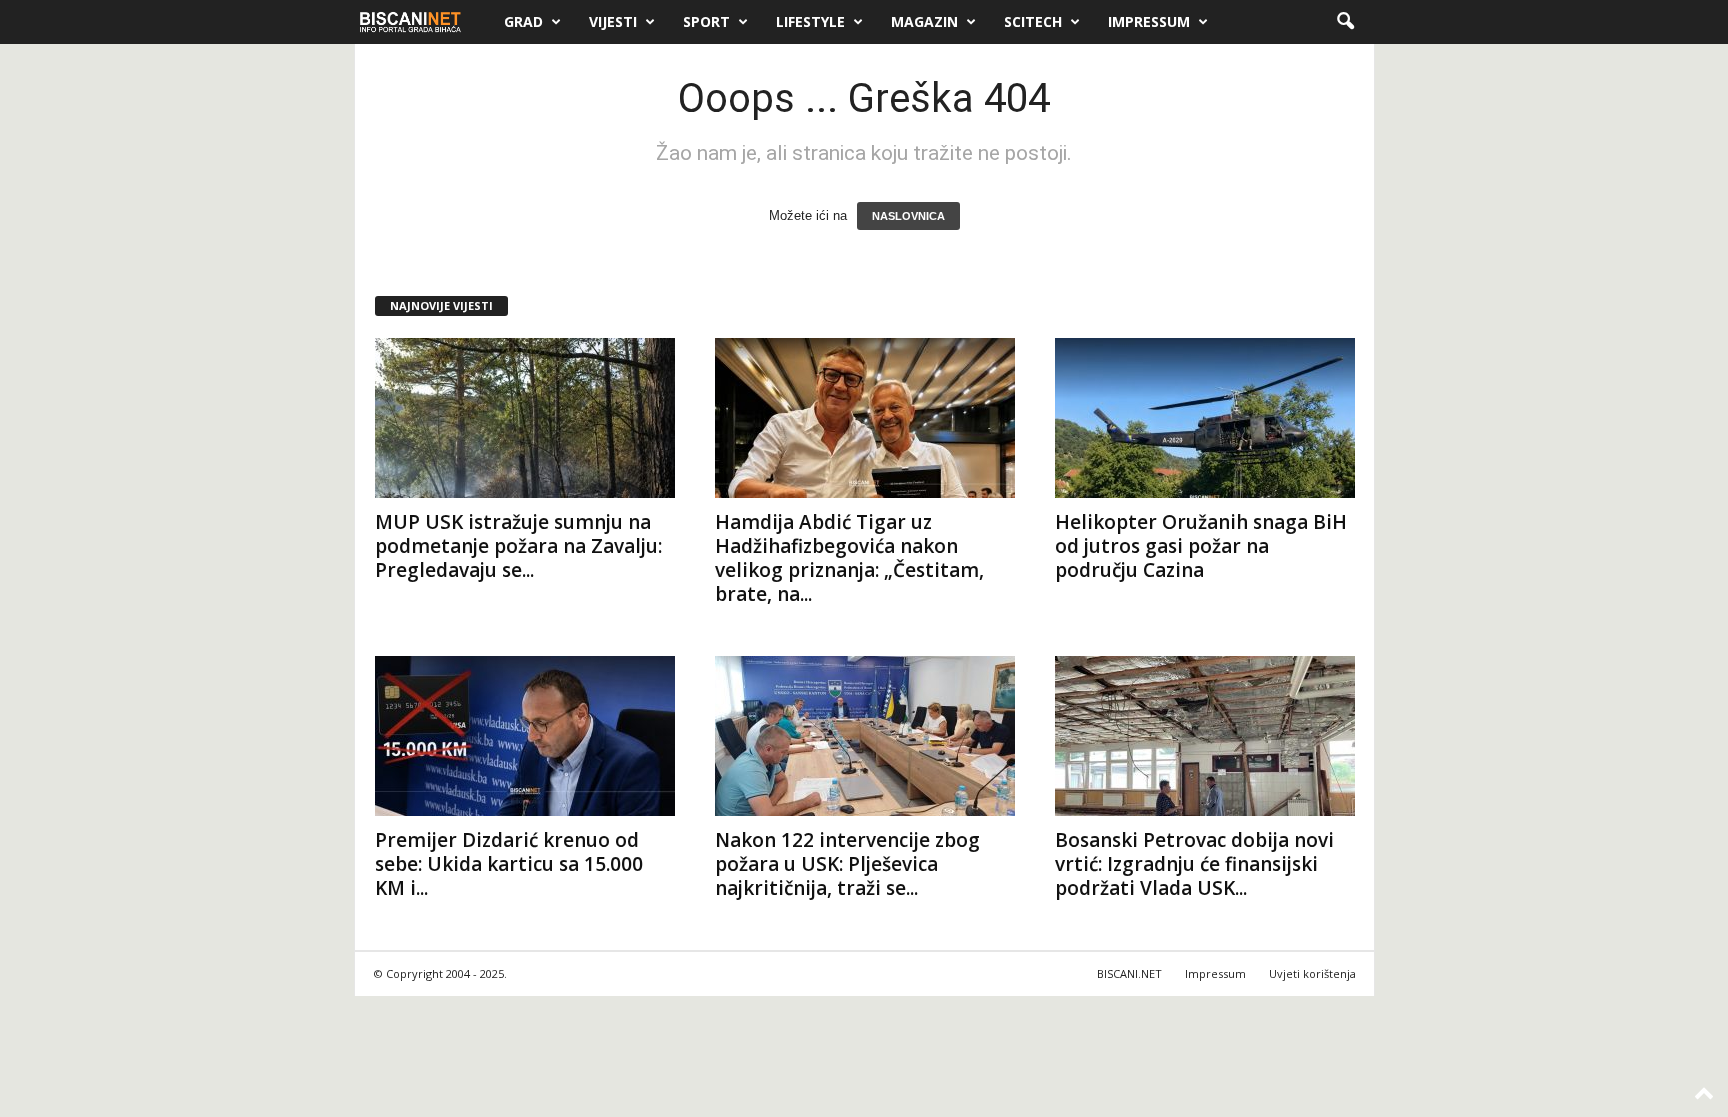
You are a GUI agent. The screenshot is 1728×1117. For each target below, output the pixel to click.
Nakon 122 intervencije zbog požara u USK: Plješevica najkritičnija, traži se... (847, 864)
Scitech (1033, 21)
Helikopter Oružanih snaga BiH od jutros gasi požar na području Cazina (1201, 546)
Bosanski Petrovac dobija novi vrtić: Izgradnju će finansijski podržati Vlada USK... (1194, 864)
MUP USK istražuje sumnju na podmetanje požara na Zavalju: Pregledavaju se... (518, 546)
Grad (523, 21)
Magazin (924, 21)
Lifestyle (810, 21)
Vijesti (613, 21)
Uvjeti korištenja (1312, 973)
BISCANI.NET (1129, 973)
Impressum (1149, 21)
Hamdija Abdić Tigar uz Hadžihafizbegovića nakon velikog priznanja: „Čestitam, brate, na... (849, 558)
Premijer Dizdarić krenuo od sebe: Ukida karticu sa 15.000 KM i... (509, 864)
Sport (706, 21)
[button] (1345, 22)
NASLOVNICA (908, 216)
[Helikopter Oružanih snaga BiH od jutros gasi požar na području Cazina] (1205, 418)
